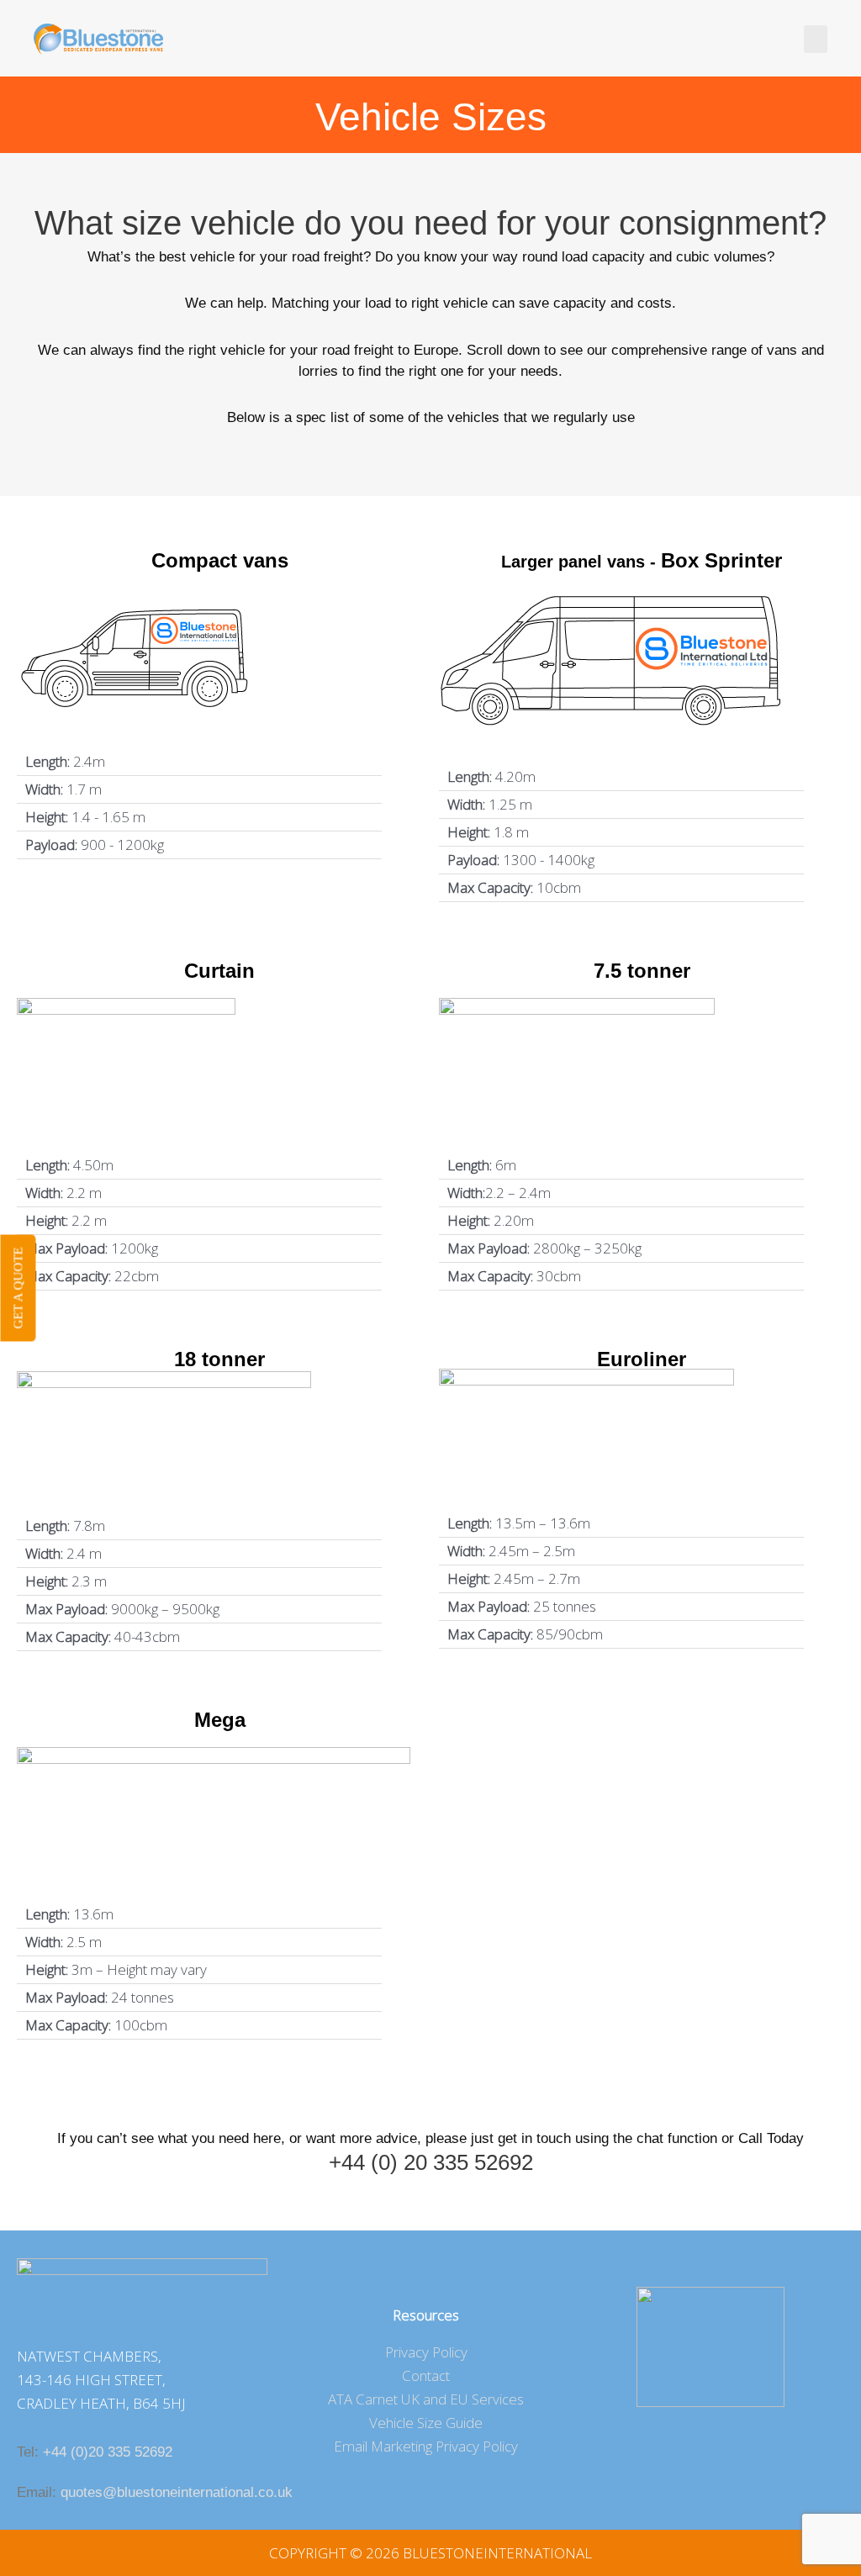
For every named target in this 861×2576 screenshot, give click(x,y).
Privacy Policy (426, 2352)
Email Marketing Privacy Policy (426, 2446)
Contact (426, 2375)
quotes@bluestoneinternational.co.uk (177, 2492)
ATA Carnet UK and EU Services (426, 2399)
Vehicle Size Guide (426, 2423)
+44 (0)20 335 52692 (108, 2452)
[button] (816, 39)
